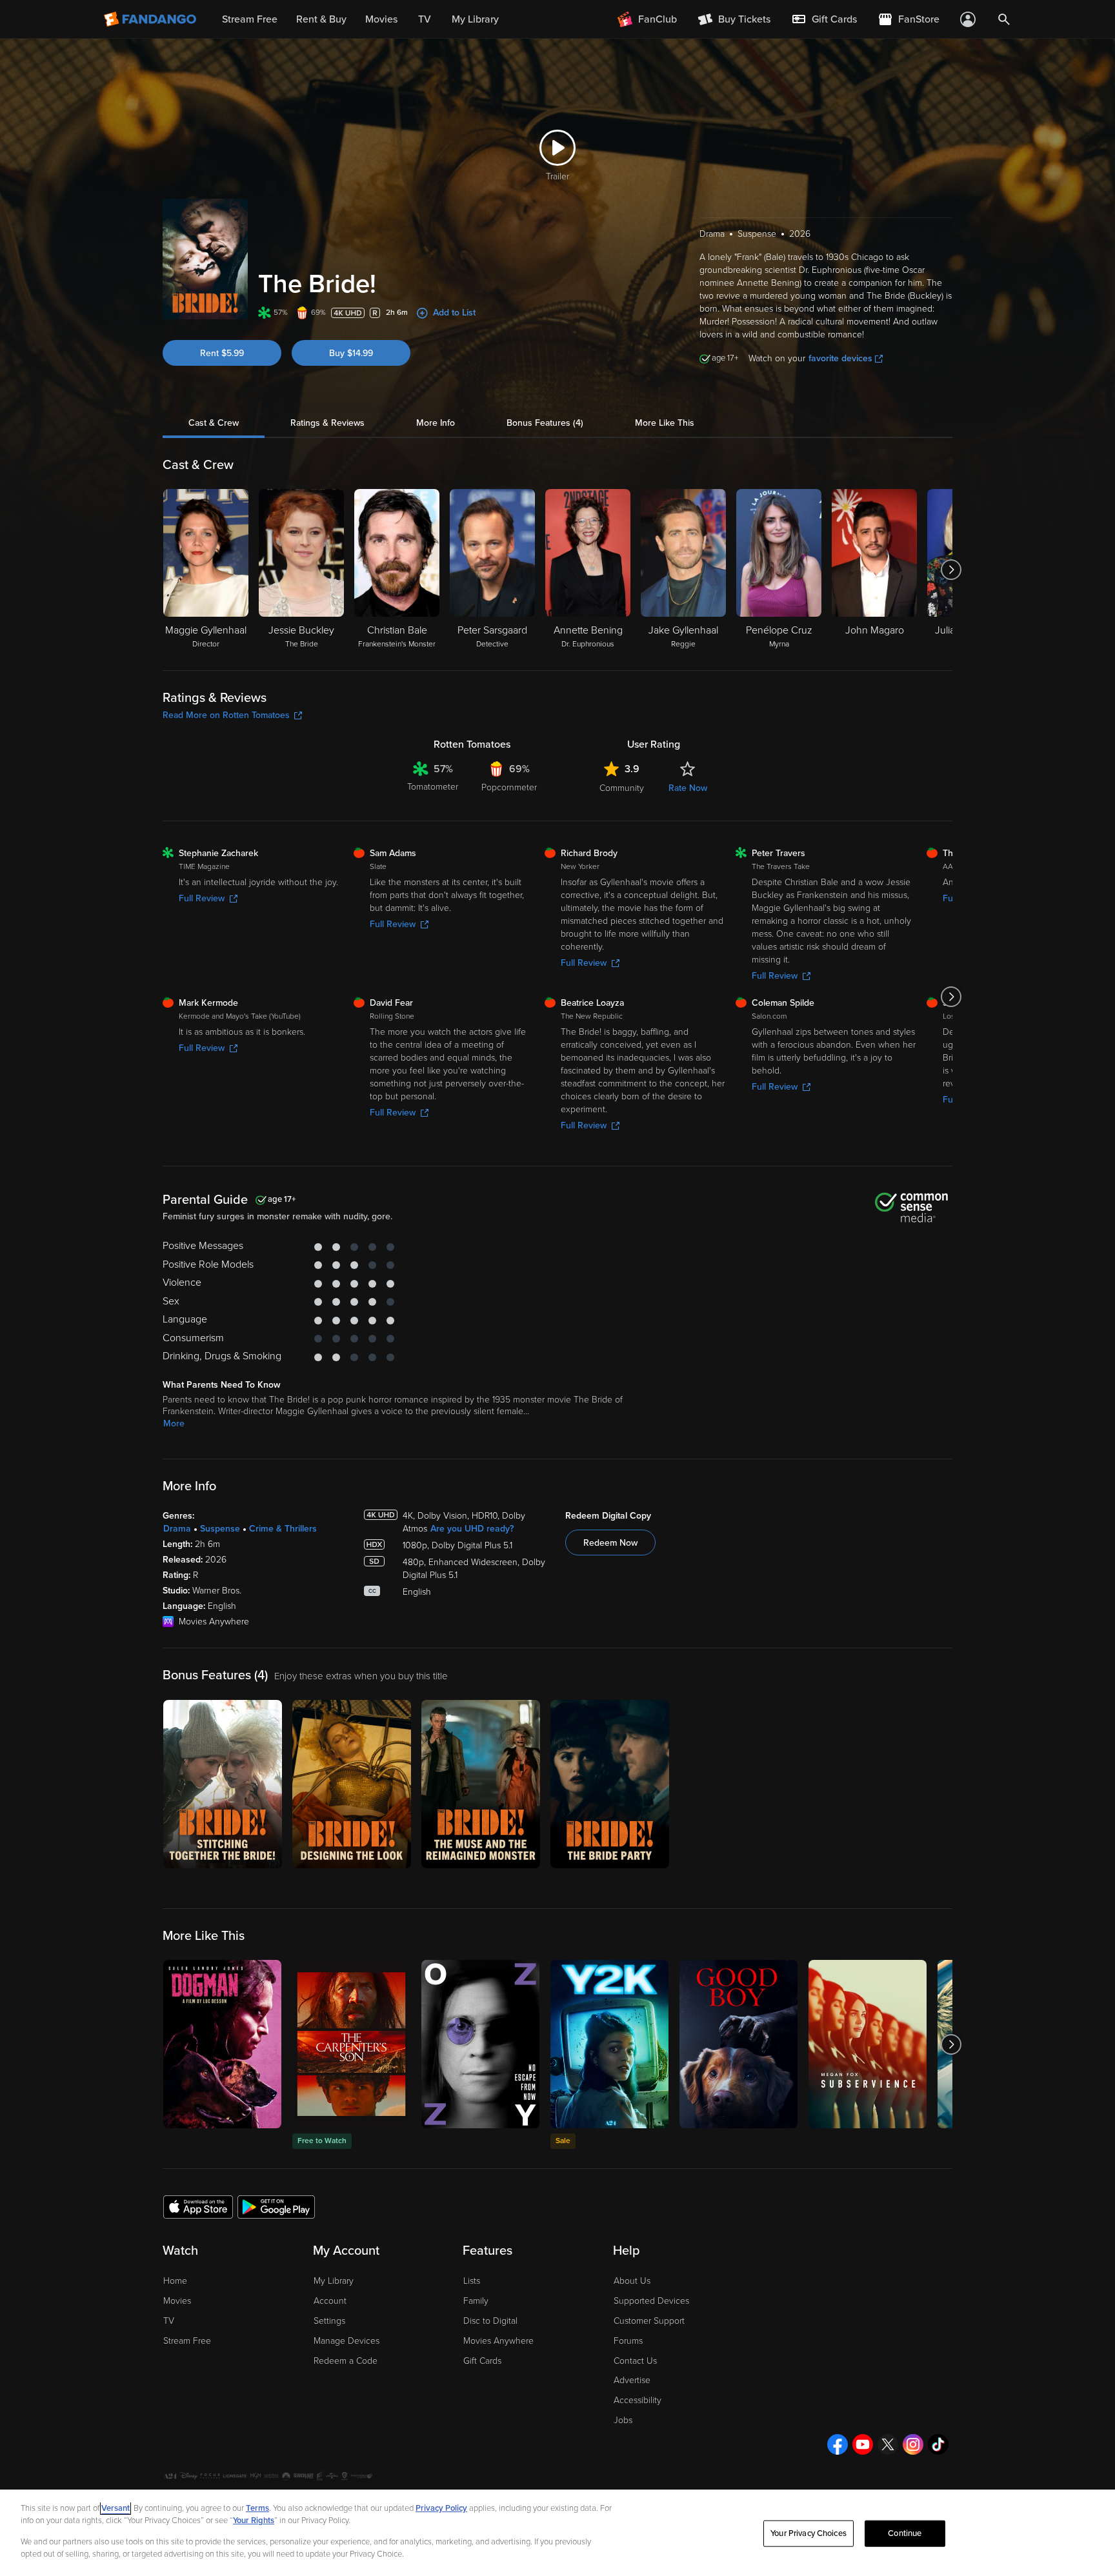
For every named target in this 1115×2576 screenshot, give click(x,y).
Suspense (220, 1529)
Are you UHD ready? (472, 1529)
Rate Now (688, 788)
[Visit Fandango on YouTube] (863, 2444)
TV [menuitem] (425, 19)
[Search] (1004, 19)
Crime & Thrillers (283, 1529)
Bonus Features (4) (545, 423)
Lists (472, 2281)
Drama (177, 1529)
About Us (632, 2281)
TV (169, 2321)
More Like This (665, 423)
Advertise (632, 2380)
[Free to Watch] (351, 2044)
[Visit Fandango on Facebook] (838, 2444)
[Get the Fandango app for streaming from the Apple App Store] (198, 2206)
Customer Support (649, 2321)
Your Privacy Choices (809, 2533)
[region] (557, 2533)
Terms (257, 2508)
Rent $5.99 (222, 353)
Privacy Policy (441, 2508)
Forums (628, 2341)
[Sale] (609, 2044)
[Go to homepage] (151, 19)
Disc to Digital (490, 2321)
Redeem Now (610, 1543)
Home (175, 2281)
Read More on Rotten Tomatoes (226, 715)
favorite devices (840, 358)
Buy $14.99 (351, 353)
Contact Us (635, 2361)
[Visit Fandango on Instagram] (913, 2444)
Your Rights (254, 2521)
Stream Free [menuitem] (250, 19)
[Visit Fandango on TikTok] (938, 2444)
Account (330, 2301)
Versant (116, 2508)
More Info (436, 423)
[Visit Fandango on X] (888, 2444)
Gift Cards (482, 2361)
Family (476, 2301)
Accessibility (638, 2400)
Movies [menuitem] (381, 19)
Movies (177, 2301)
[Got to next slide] (951, 570)
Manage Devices (347, 2341)
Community (622, 788)
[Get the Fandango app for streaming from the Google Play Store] (276, 2206)
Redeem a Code (346, 2361)
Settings (329, 2321)
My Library (334, 2281)
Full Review (202, 898)
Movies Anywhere (498, 2341)
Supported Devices (651, 2301)
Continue (905, 2533)
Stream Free (187, 2341)
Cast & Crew (214, 423)
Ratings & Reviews (327, 423)
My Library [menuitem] (475, 19)
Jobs (623, 2420)
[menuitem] (824, 19)
